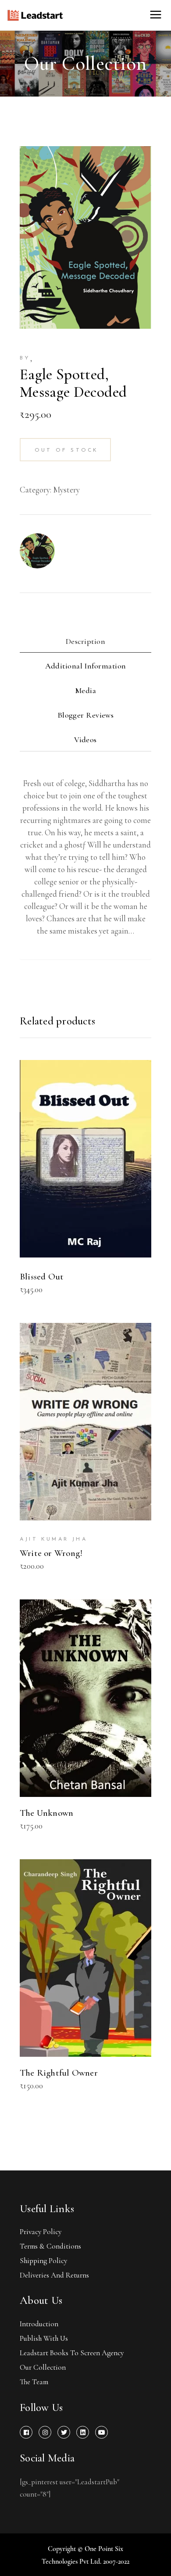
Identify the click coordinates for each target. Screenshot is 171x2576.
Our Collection (43, 2367)
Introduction (39, 2324)
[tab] (85, 643)
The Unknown (46, 1813)
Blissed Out (42, 1277)
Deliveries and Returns (54, 2275)
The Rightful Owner (59, 2073)
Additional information (86, 666)
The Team (34, 2382)
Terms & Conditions (50, 2246)
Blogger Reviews (86, 715)
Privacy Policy (41, 2232)
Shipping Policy (43, 2261)
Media (85, 690)
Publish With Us (44, 2338)
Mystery (66, 490)
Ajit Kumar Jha (53, 1539)
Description (85, 641)
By (25, 358)
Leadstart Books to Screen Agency (72, 2353)
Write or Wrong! (51, 1553)
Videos (85, 740)
